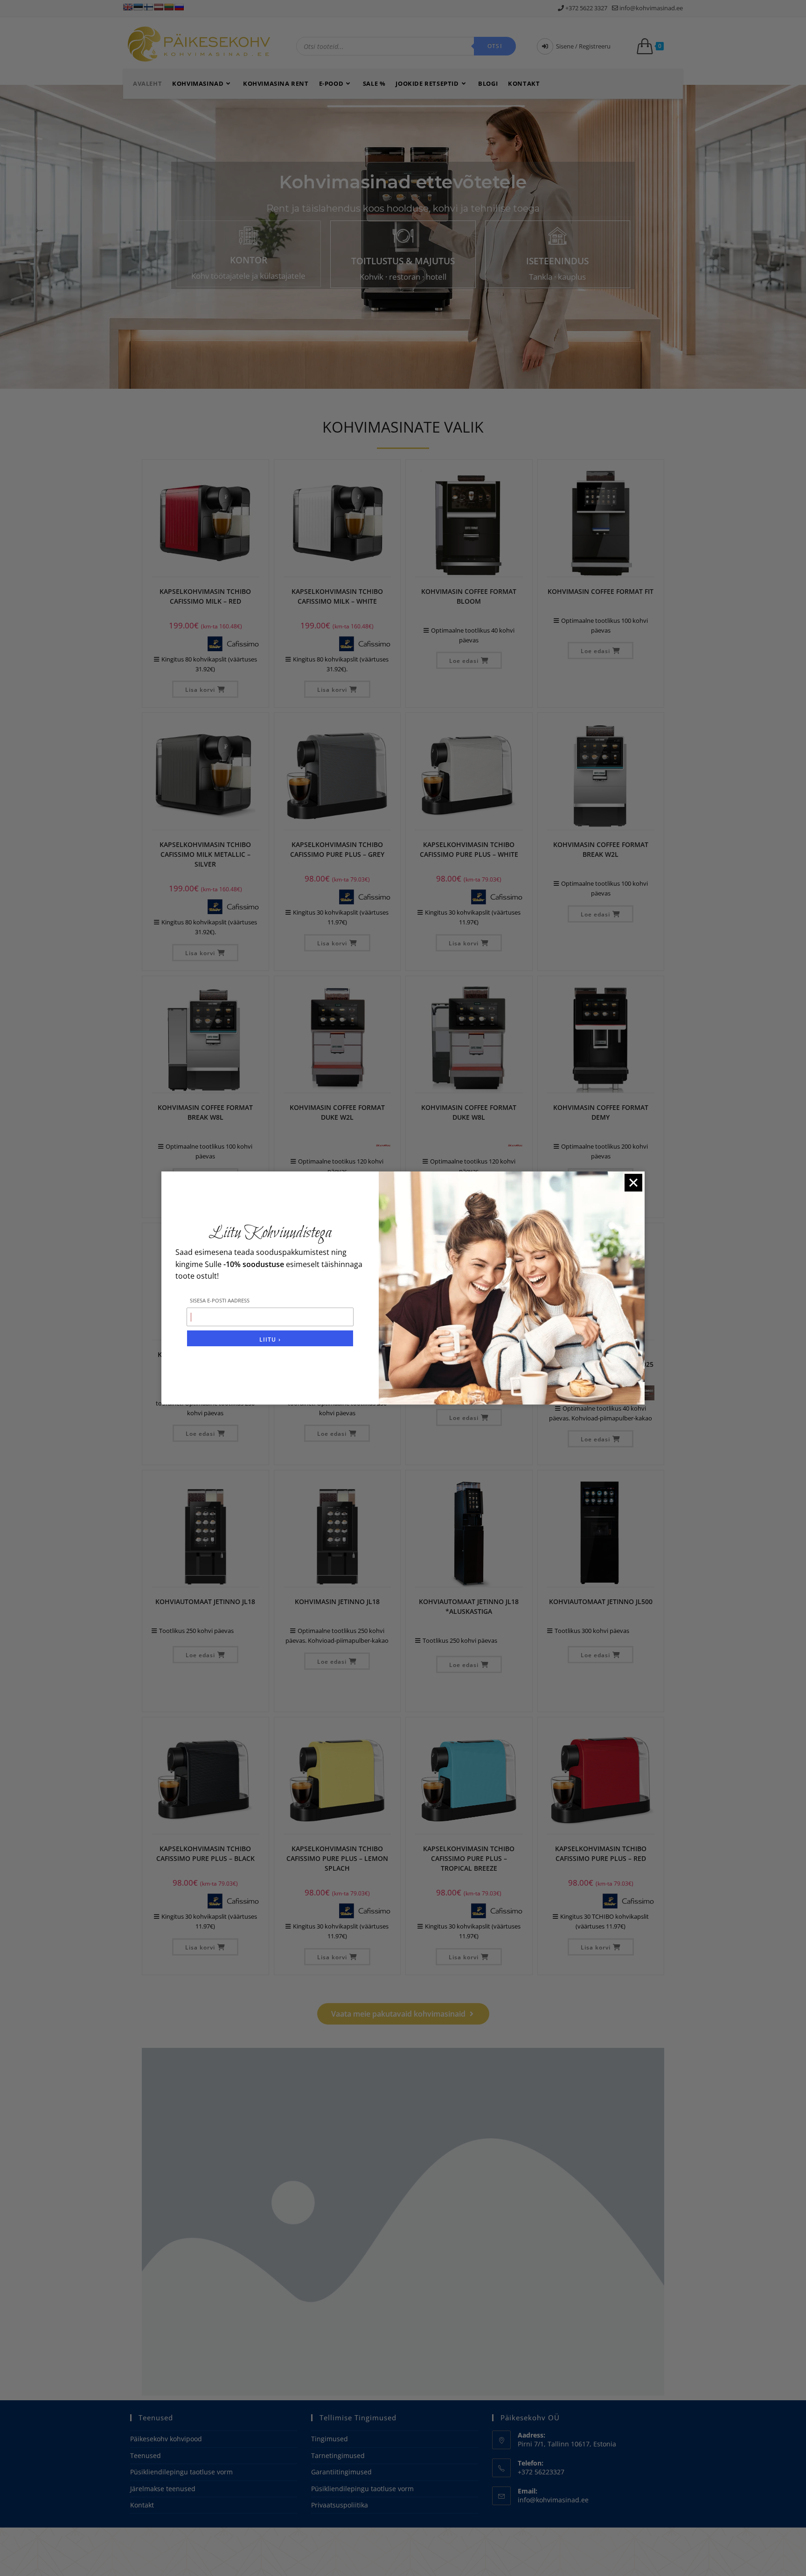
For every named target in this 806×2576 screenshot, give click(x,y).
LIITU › (270, 1340)
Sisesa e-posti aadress (220, 1300)
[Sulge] (633, 1183)
